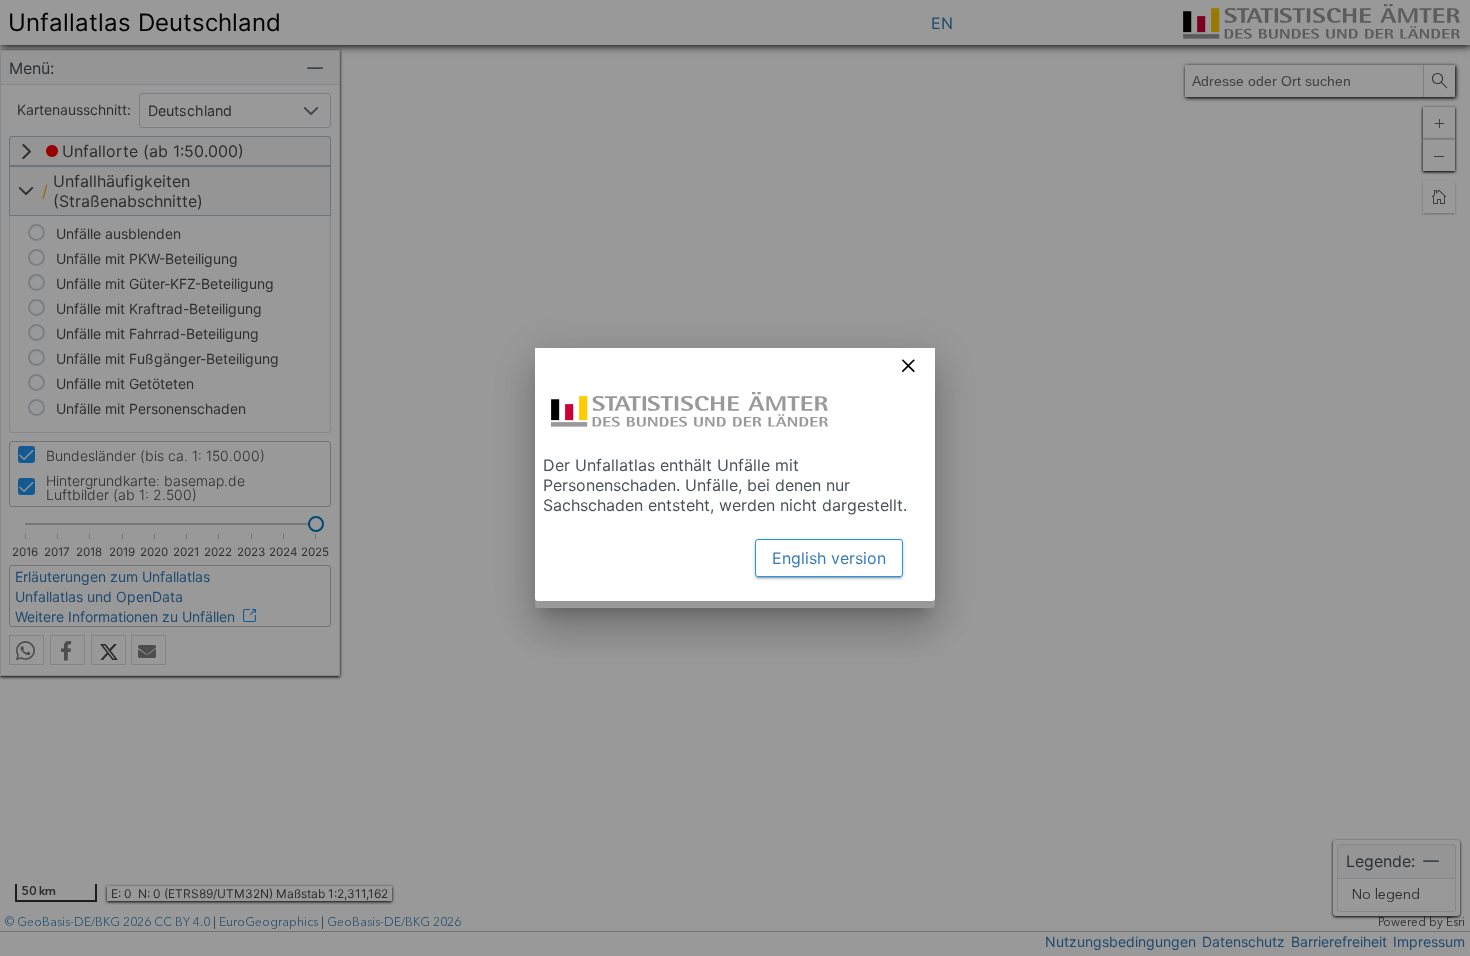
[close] (908, 366)
